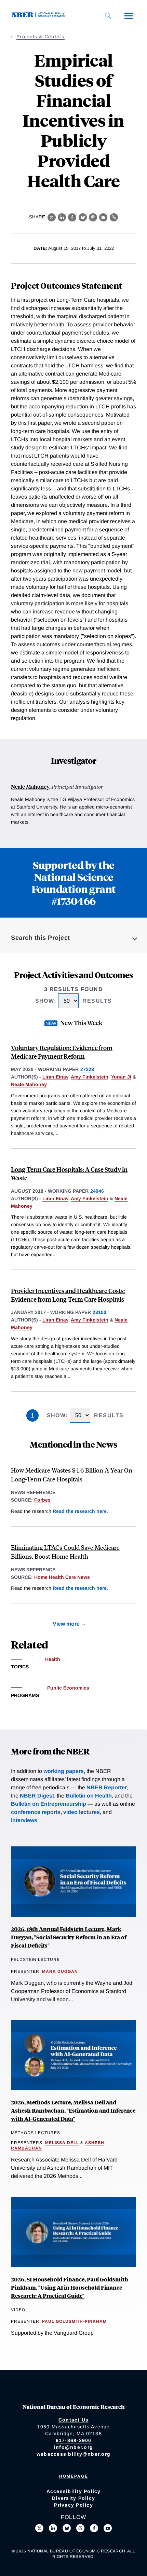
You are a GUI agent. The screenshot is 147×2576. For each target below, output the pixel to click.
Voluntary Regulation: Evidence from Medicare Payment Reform (62, 1052)
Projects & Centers (41, 37)
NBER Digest (37, 1796)
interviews (24, 1820)
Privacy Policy (73, 2505)
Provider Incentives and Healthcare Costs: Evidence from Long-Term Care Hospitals (68, 1295)
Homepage (74, 2476)
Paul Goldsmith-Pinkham (74, 2321)
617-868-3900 (74, 2440)
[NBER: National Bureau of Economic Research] (40, 16)
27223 (87, 1069)
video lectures (82, 1812)
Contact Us (74, 2420)
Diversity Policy (73, 2498)
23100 (99, 1312)
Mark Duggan (60, 1971)
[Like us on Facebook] (94, 2528)
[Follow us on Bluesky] (67, 2528)
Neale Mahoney (30, 787)
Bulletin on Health (89, 1796)
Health (53, 1659)
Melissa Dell (62, 2143)
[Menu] (129, 16)
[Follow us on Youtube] (108, 2528)
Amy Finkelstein (90, 1077)
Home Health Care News (62, 1577)
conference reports (36, 1812)
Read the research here (80, 1511)
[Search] (108, 16)
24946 (97, 1191)
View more (66, 1624)
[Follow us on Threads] (80, 2528)
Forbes (42, 1500)
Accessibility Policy (74, 2491)
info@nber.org (73, 2447)
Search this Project (41, 938)
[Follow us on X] (39, 2528)
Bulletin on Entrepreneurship (49, 1804)
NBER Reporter (107, 1787)
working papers (64, 1771)
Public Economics (68, 1688)
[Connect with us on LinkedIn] (53, 2528)
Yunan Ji (121, 1077)
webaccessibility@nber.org (73, 2454)
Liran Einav (55, 1077)
